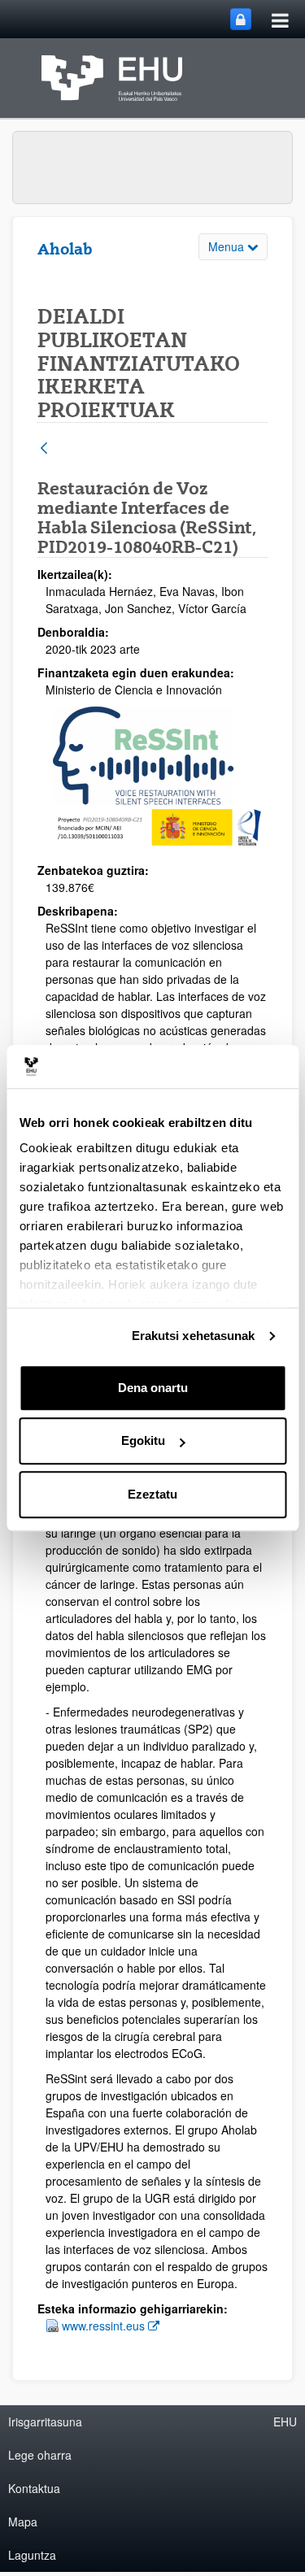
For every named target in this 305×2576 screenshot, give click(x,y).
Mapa (23, 2522)
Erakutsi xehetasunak (194, 1336)
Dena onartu (153, 1388)
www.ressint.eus (110, 2325)
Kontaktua (34, 2488)
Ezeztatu (152, 1494)
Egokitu (143, 1440)
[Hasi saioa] (241, 19)
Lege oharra (40, 2455)
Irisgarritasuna (45, 2422)
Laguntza (32, 2555)
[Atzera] (44, 449)
